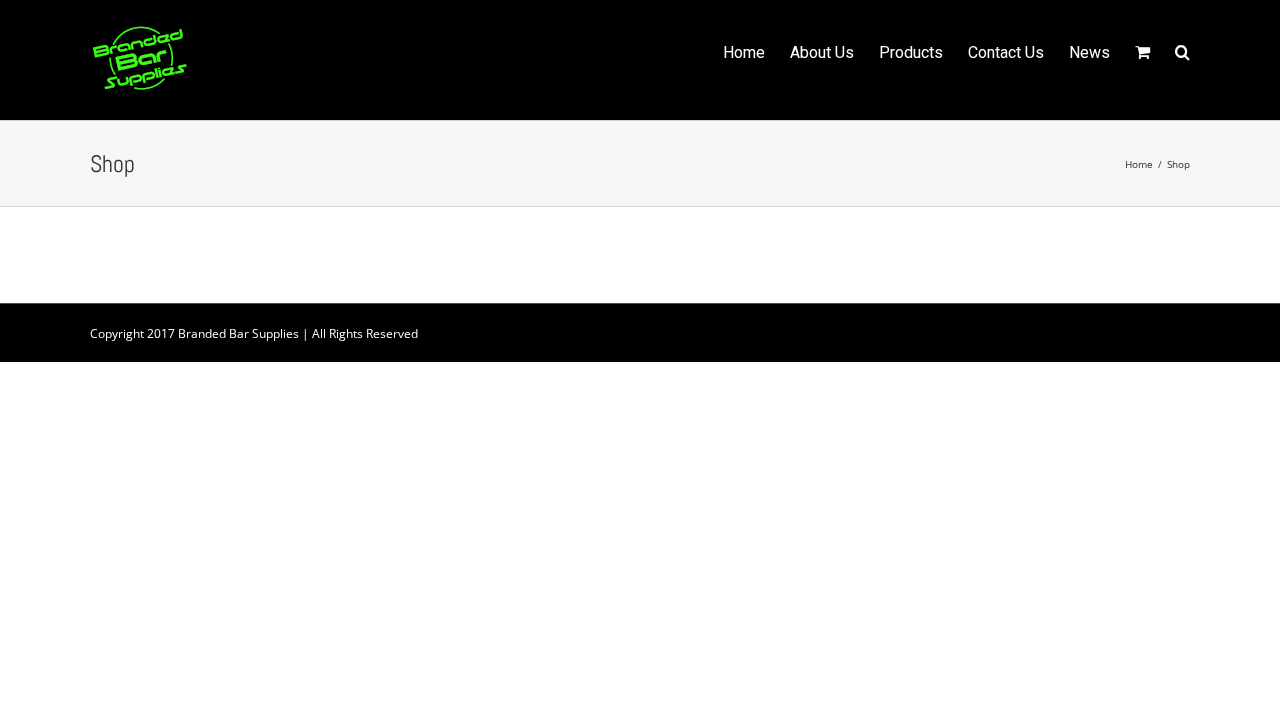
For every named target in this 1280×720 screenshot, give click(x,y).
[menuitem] (756, 51)
